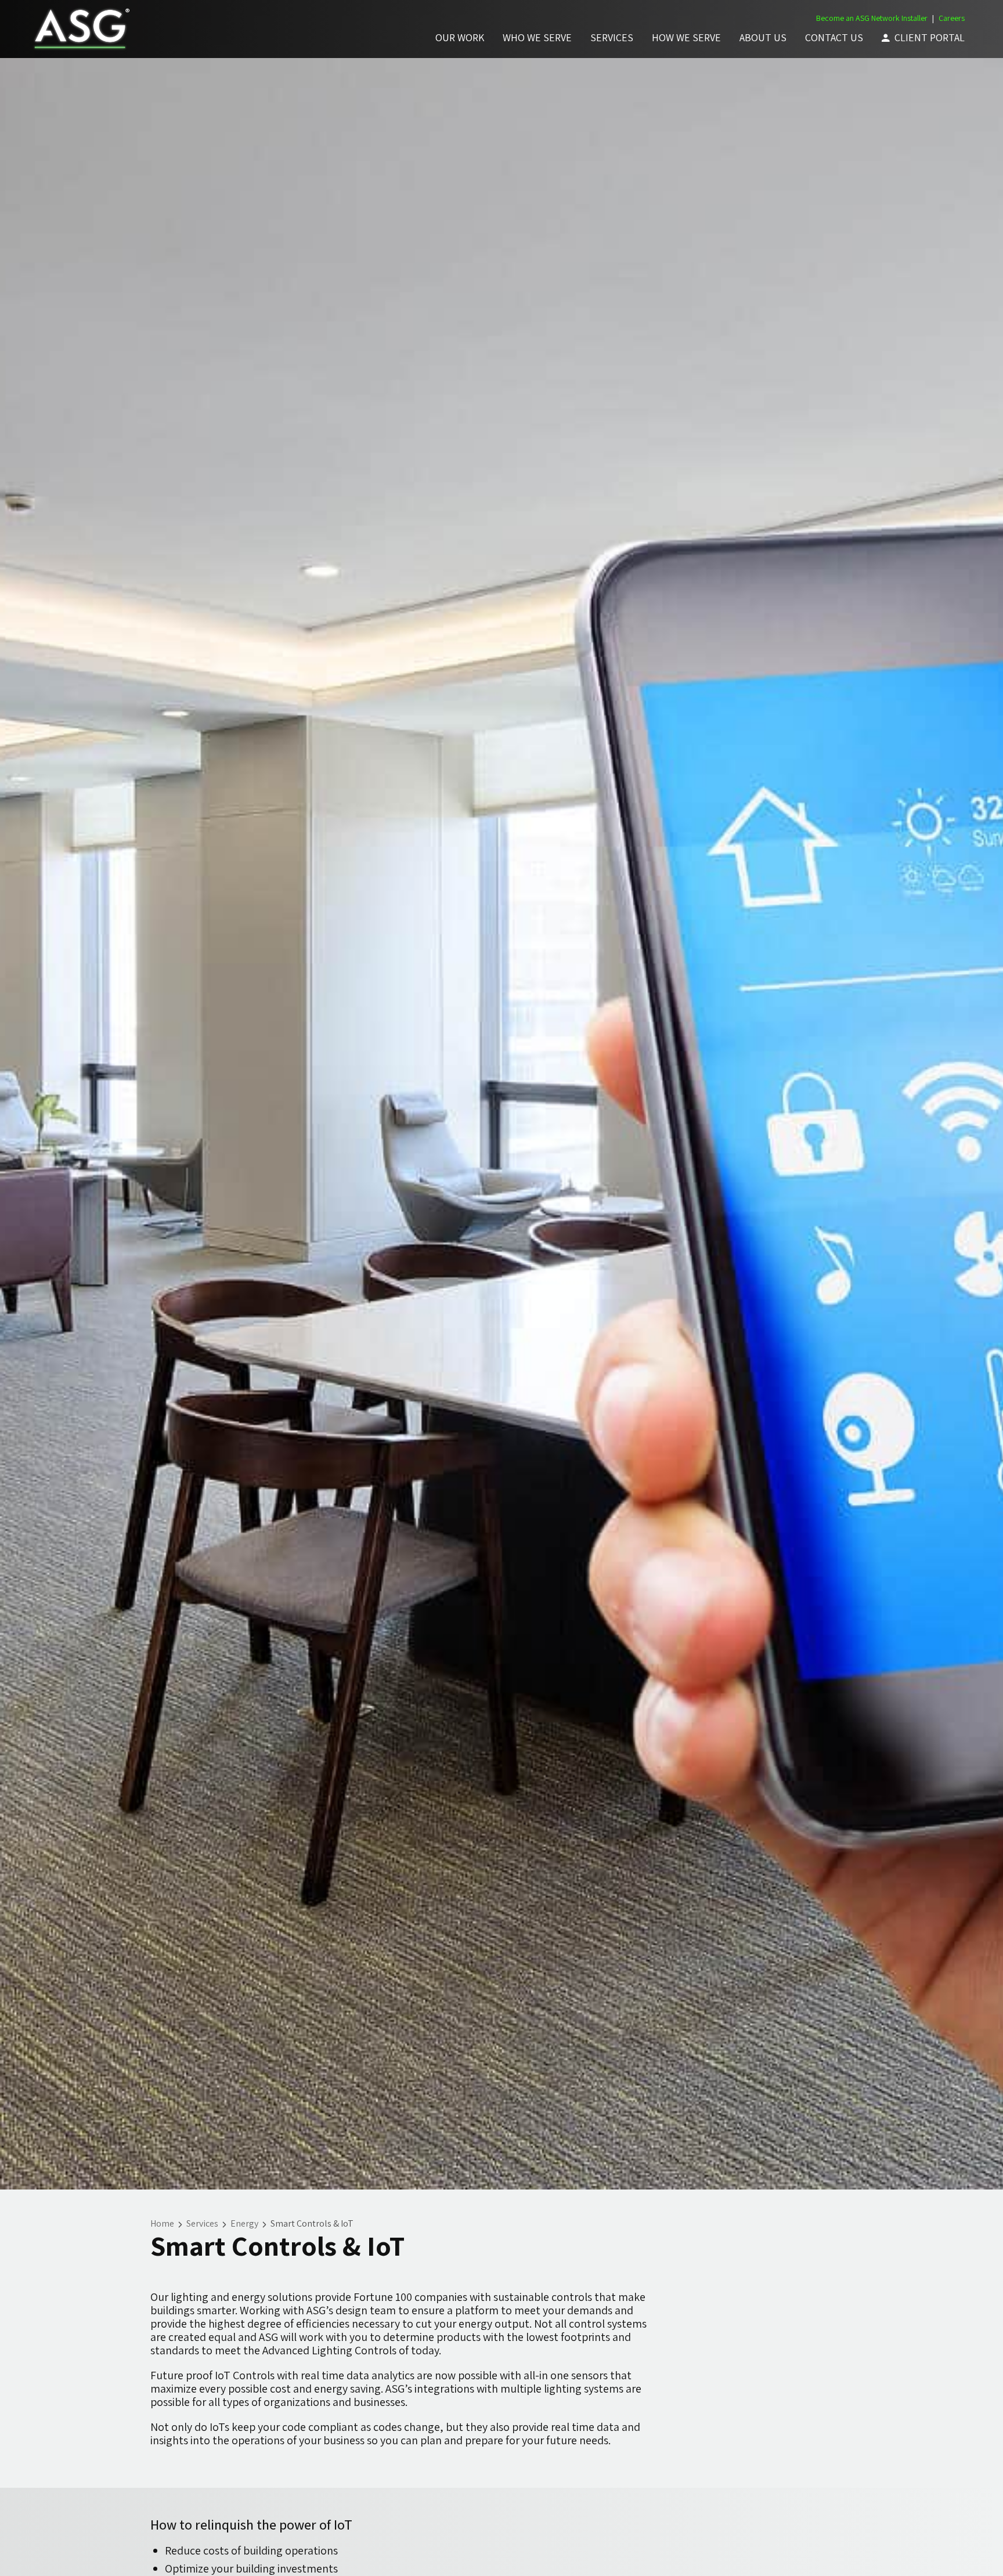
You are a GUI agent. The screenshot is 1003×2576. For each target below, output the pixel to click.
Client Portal (930, 37)
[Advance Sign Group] (80, 29)
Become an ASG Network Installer (872, 18)
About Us (763, 37)
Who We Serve (537, 37)
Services (612, 37)
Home (162, 2223)
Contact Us (834, 37)
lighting (190, 2297)
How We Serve (686, 37)
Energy (244, 2223)
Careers (952, 18)
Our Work (460, 37)
